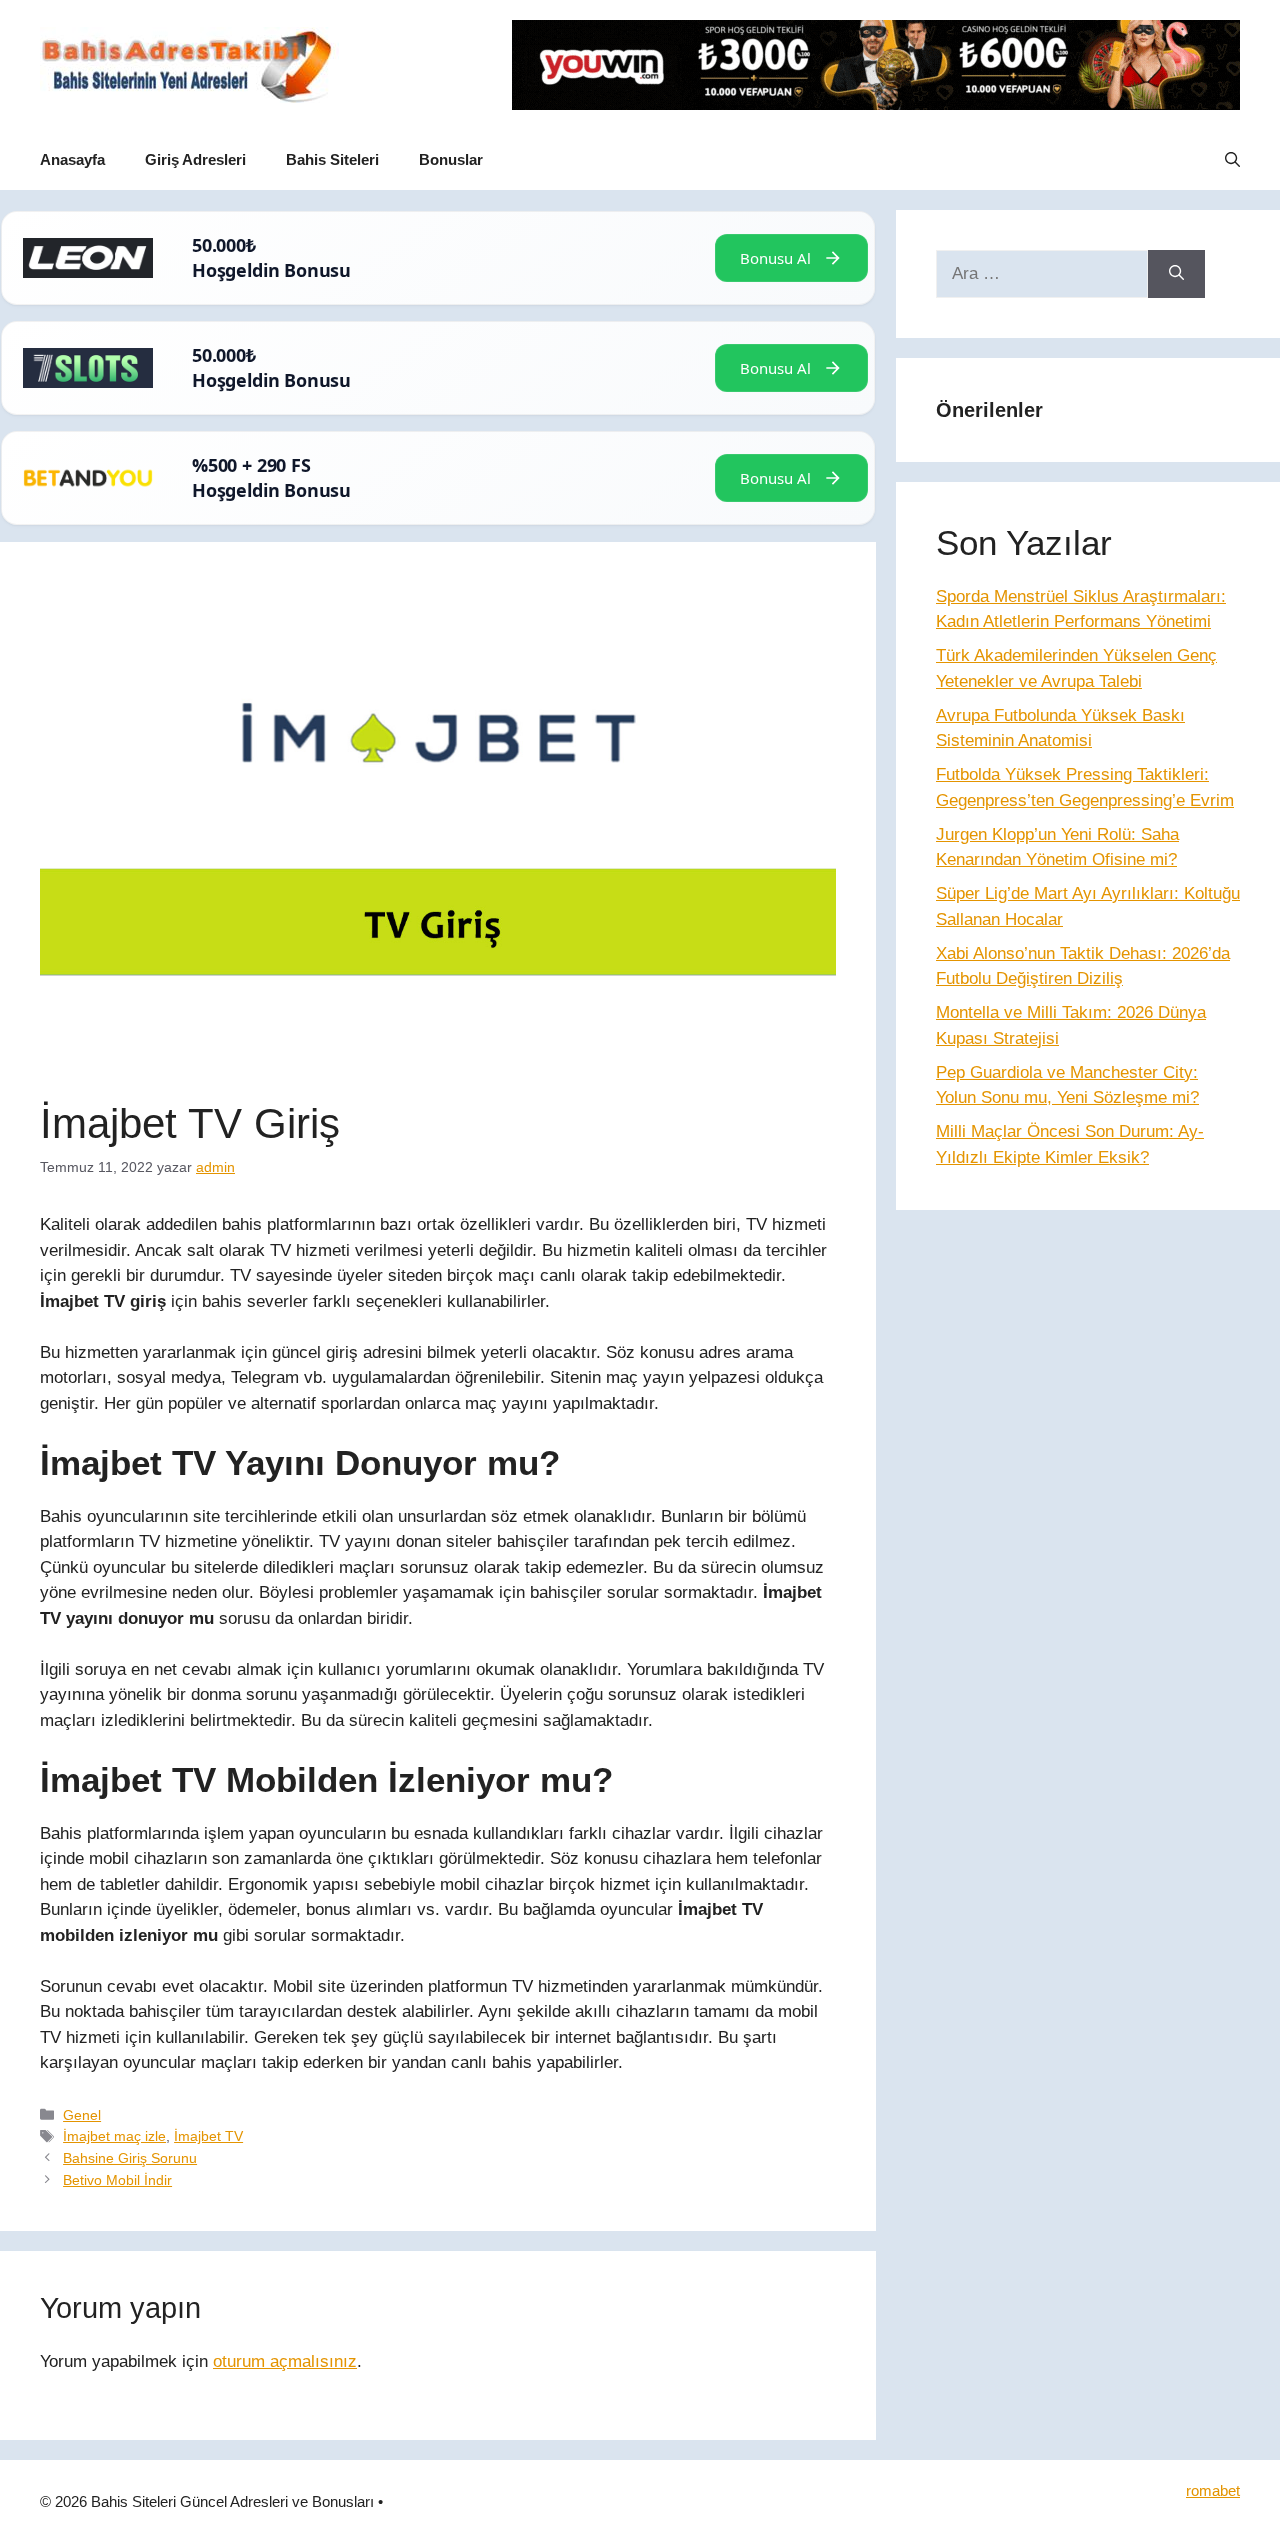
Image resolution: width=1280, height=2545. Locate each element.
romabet (1213, 2490)
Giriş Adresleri (195, 159)
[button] (1232, 160)
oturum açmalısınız (285, 2361)
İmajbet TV (208, 2136)
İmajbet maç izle (114, 2136)
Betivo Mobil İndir (117, 2180)
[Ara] (1176, 274)
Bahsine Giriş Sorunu (130, 2158)
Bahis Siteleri (332, 159)
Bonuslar (451, 159)
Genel (82, 2115)
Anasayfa (72, 159)
